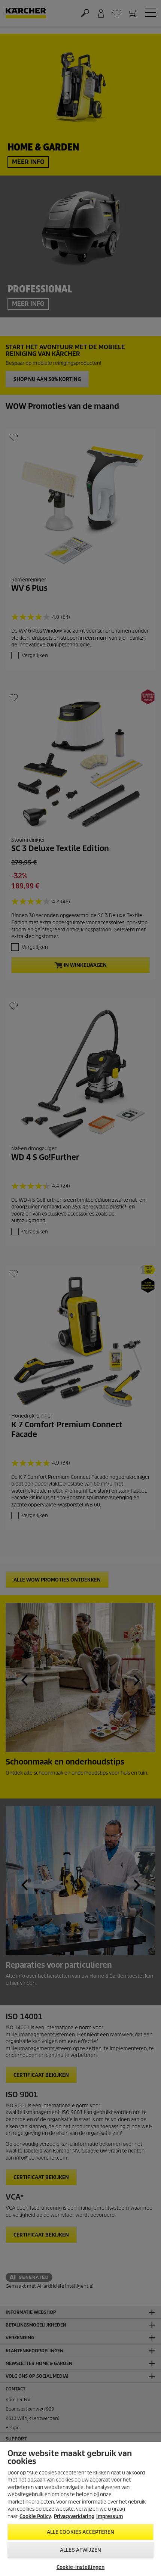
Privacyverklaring (74, 2516)
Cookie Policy (35, 2516)
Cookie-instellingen (80, 2567)
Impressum (110, 2516)
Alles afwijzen (80, 2550)
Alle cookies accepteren (81, 2532)
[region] (80, 2509)
